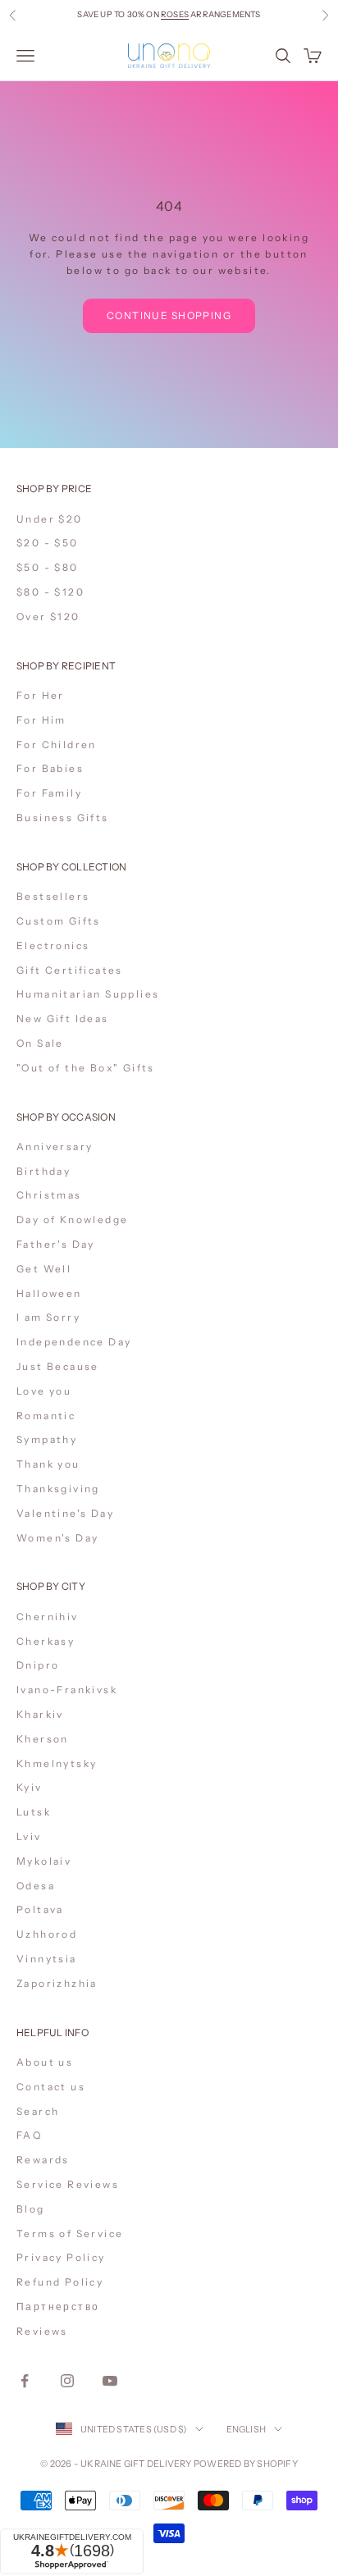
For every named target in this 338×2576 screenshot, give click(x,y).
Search (38, 2111)
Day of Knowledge (72, 1219)
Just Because (58, 1366)
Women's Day (57, 1538)
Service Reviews (68, 2184)
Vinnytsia (47, 1959)
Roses (175, 12)
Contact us (51, 2087)
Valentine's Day (65, 1513)
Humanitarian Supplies (88, 994)
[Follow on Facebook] (25, 2381)
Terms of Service (70, 2233)
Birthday (43, 1171)
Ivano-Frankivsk (67, 1690)
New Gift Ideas (63, 1019)
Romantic (46, 1416)
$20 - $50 (48, 543)
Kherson (43, 1739)
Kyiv (30, 1787)
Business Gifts (63, 818)
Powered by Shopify (246, 2464)
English (247, 2429)
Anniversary (55, 1146)
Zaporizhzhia (57, 1983)
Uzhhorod (47, 1934)
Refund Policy (60, 2282)
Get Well (44, 1269)
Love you (44, 1391)
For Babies (50, 768)
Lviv (29, 1836)
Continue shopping (169, 315)
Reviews (42, 2331)
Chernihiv (48, 1617)
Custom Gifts (59, 921)
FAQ (29, 2135)
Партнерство (58, 2307)
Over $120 (48, 617)
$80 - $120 (50, 592)
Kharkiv (40, 1714)
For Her (41, 695)
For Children (57, 744)
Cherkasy (46, 1641)
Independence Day (74, 1342)
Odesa (36, 1886)
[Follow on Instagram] (67, 2381)
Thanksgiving (58, 1489)
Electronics (53, 945)
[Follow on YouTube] (110, 2381)
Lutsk (34, 1812)
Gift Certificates (70, 970)
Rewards (43, 2160)
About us (45, 2062)
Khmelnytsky (57, 1763)
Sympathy (47, 1439)
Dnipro (38, 1665)
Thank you (48, 1464)
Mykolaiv (44, 1861)
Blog (31, 2209)
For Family (49, 793)
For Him (41, 720)
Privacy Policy (61, 2257)
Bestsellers (53, 896)
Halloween (49, 1293)
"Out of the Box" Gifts (86, 1068)
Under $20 (50, 519)
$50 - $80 (48, 567)
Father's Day (56, 1244)
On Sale (40, 1043)
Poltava (40, 1909)
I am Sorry (48, 1317)
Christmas (49, 1195)
